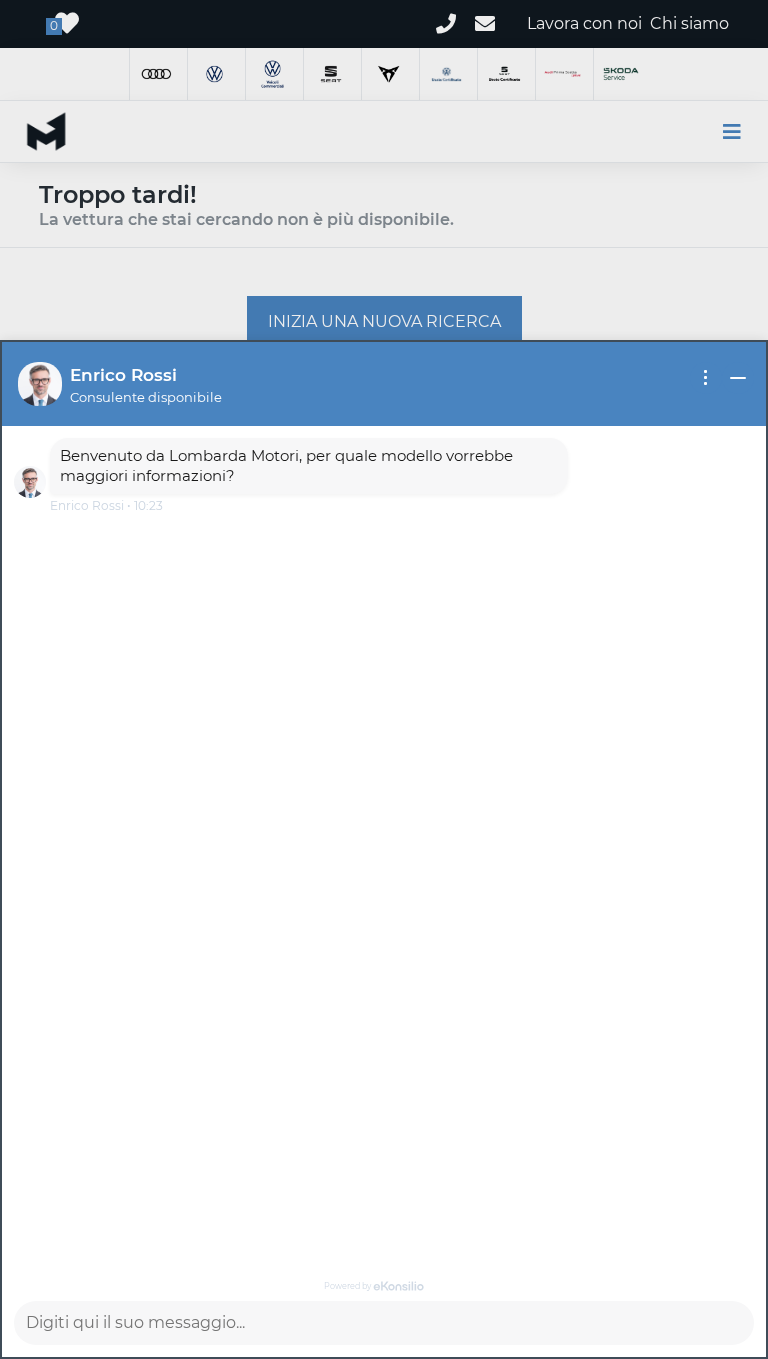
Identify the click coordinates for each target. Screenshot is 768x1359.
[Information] (706, 378)
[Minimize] (738, 378)
